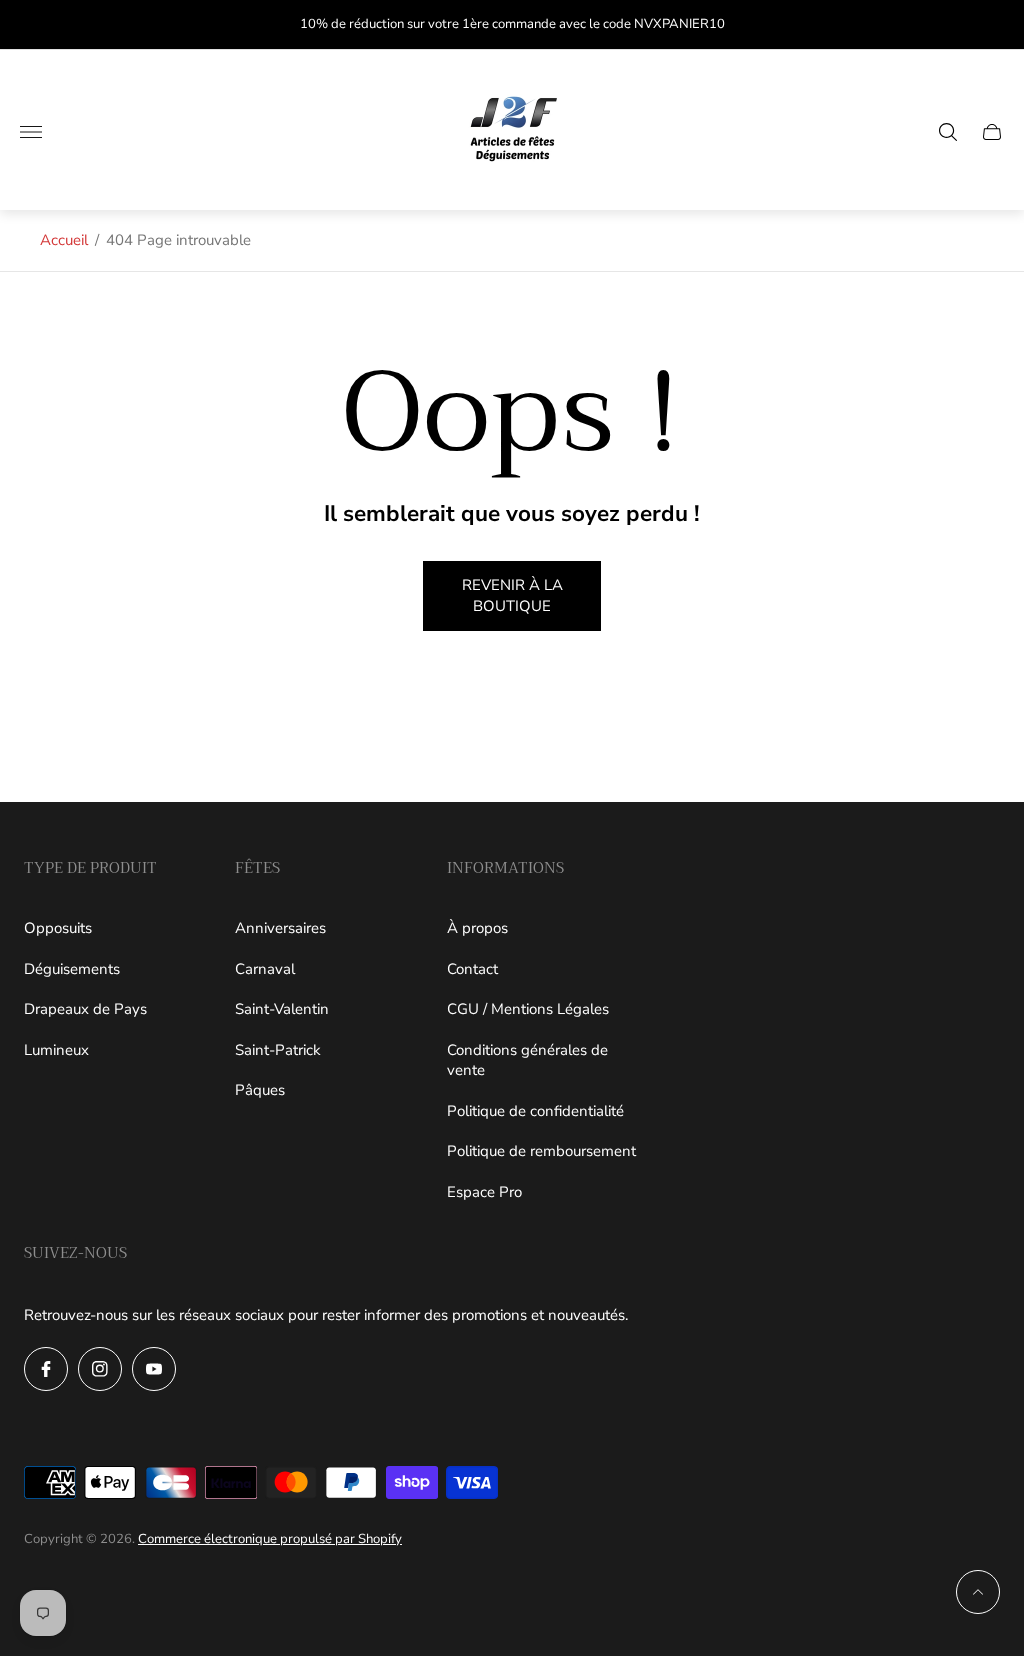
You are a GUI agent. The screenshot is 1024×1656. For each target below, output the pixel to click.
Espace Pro (484, 1192)
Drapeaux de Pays (85, 1009)
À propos (477, 928)
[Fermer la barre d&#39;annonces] (993, 24)
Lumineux (56, 1050)
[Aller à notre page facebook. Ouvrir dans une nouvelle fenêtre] (46, 1369)
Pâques (260, 1090)
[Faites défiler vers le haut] (978, 1592)
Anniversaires (280, 928)
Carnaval (265, 969)
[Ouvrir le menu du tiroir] (31, 132)
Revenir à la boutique (512, 595)
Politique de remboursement (541, 1151)
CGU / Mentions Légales (528, 1009)
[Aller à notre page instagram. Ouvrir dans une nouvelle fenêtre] (100, 1369)
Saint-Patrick (278, 1050)
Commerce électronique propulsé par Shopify (270, 1539)
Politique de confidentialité (535, 1111)
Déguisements (72, 969)
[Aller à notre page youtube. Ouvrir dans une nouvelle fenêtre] (154, 1369)
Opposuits (58, 928)
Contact (472, 969)
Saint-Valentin (282, 1009)
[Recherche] (948, 132)
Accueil (64, 240)
